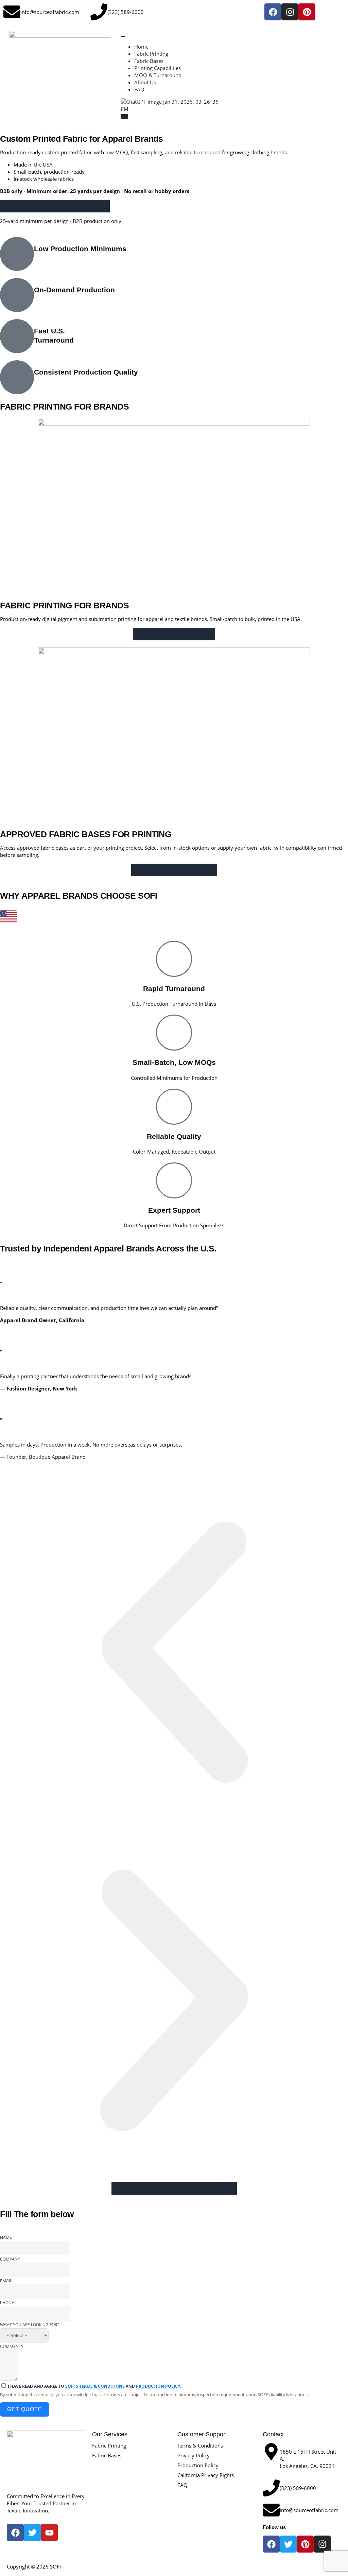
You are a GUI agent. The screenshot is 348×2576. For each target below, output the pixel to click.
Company (10, 2259)
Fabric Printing (151, 54)
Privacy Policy (194, 2455)
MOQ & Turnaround (158, 75)
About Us (145, 82)
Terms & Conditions (200, 2445)
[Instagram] (290, 12)
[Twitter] (288, 2544)
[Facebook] (273, 12)
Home (141, 47)
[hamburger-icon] (123, 36)
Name (6, 2237)
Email (6, 2281)
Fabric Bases (149, 61)
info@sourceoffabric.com (50, 12)
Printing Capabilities (158, 68)
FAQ (139, 89)
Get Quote (25, 2409)
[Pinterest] (307, 12)
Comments (12, 2346)
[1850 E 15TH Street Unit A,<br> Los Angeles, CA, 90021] (271, 2452)
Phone (7, 2303)
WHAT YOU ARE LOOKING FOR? (29, 2325)
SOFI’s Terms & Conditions (95, 2386)
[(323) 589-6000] (99, 12)
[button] (174, 1652)
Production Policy (158, 2386)
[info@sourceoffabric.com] (12, 12)
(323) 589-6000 (126, 12)
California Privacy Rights (206, 2475)
